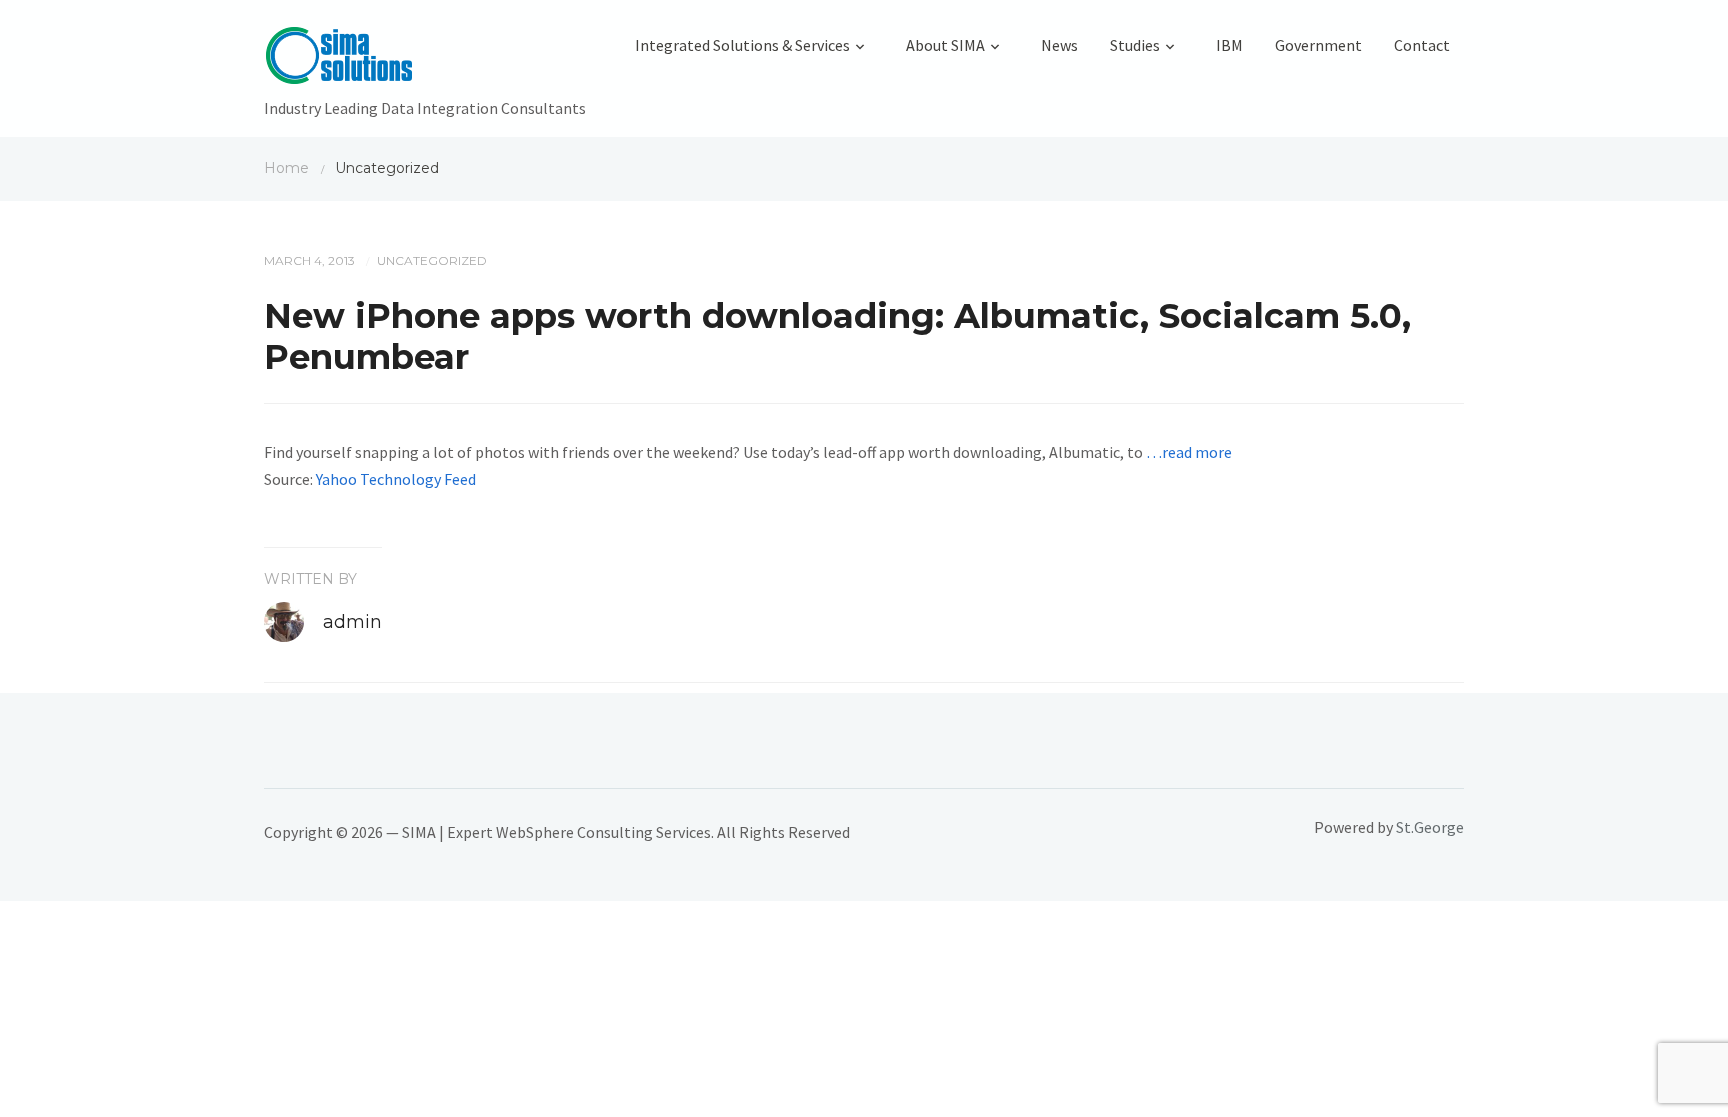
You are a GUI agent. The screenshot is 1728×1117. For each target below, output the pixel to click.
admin (352, 622)
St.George (1430, 827)
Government (1318, 45)
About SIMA (945, 45)
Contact (1422, 45)
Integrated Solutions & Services (742, 45)
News (1059, 45)
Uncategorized (432, 260)
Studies (1135, 45)
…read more (1189, 452)
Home (286, 168)
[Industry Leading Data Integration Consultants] (425, 60)
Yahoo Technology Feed (396, 479)
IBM (1229, 45)
